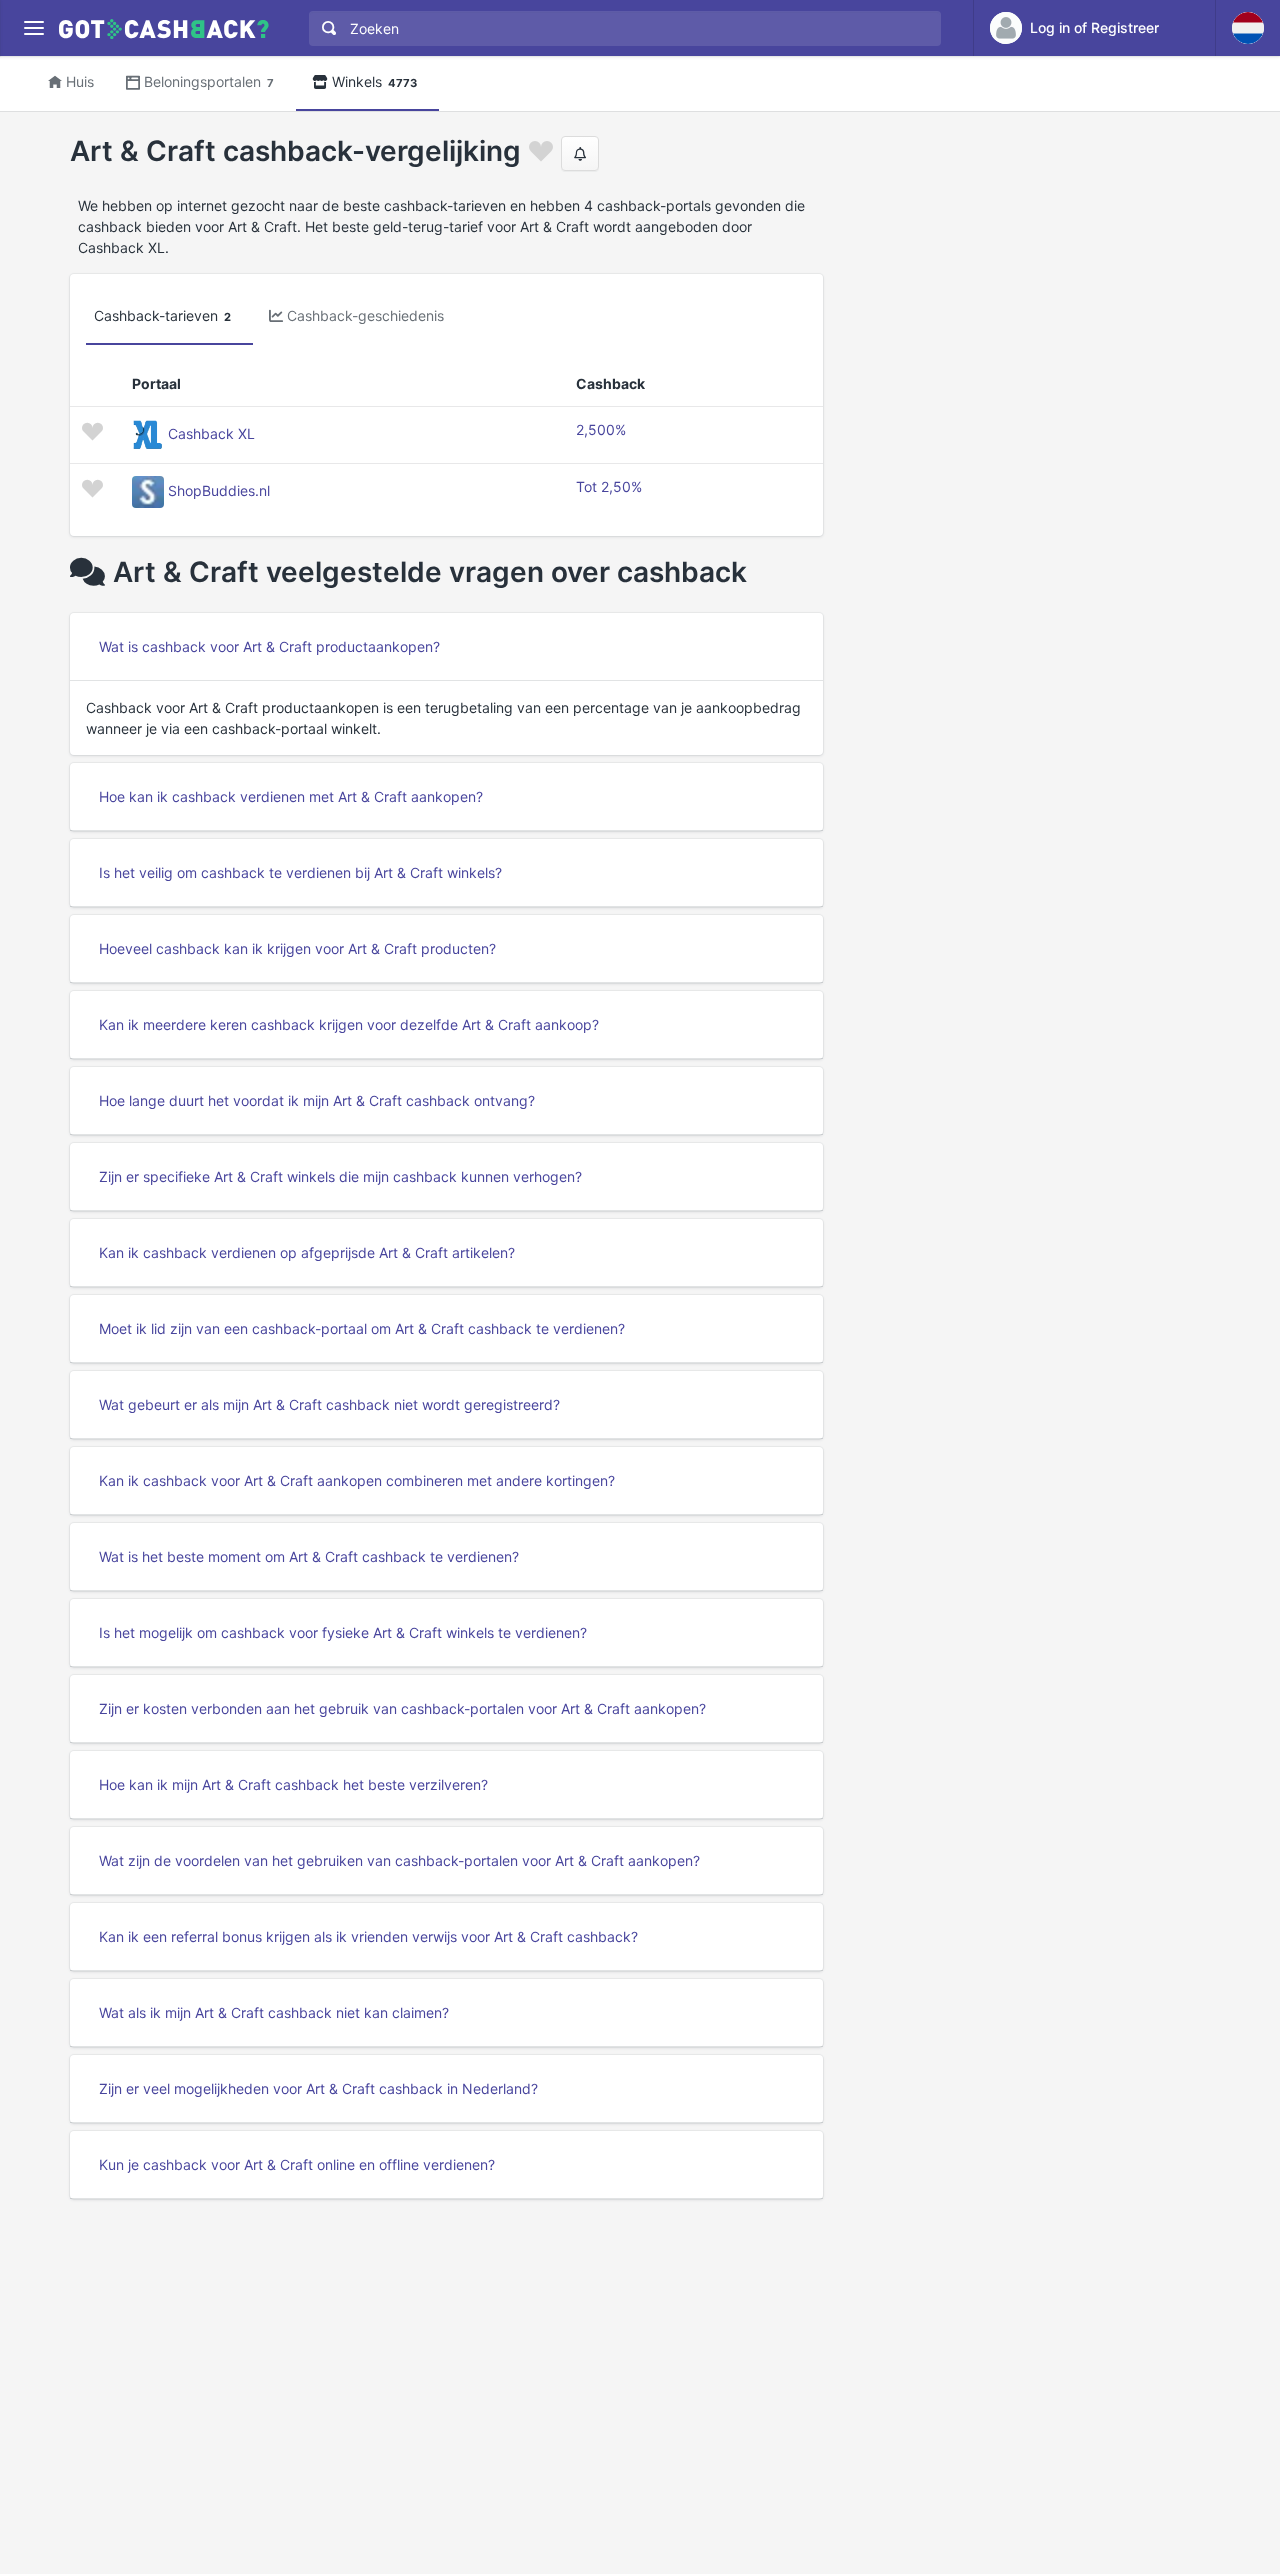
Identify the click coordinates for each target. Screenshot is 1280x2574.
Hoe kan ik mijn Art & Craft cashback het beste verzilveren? (293, 1784)
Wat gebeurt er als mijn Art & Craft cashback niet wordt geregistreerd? (329, 1404)
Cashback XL (211, 433)
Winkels (374, 81)
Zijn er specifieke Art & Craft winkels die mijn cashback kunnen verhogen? (340, 1176)
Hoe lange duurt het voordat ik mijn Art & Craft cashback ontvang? (317, 1100)
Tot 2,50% (609, 486)
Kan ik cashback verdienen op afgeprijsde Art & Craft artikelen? (307, 1252)
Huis (80, 81)
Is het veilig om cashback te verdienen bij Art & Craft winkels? (300, 872)
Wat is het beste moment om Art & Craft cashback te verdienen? (309, 1556)
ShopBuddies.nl (219, 490)
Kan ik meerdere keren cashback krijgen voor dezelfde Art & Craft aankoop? (349, 1024)
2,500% (601, 429)
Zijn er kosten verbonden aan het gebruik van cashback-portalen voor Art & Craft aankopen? (402, 1708)
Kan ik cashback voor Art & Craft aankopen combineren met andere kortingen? (357, 1480)
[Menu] (33, 28)
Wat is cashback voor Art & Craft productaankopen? (269, 646)
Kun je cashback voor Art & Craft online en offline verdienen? (297, 2164)
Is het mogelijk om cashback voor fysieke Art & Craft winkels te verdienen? (343, 1632)
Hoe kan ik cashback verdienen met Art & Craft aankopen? (291, 796)
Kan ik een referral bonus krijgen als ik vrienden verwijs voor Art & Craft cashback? (368, 1936)
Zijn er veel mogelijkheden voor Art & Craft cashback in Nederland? (318, 2088)
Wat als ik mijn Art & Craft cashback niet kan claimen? (274, 2012)
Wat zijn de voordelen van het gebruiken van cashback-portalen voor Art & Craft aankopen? (399, 1860)
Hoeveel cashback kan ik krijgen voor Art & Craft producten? (297, 948)
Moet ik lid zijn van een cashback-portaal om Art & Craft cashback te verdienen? (362, 1328)
